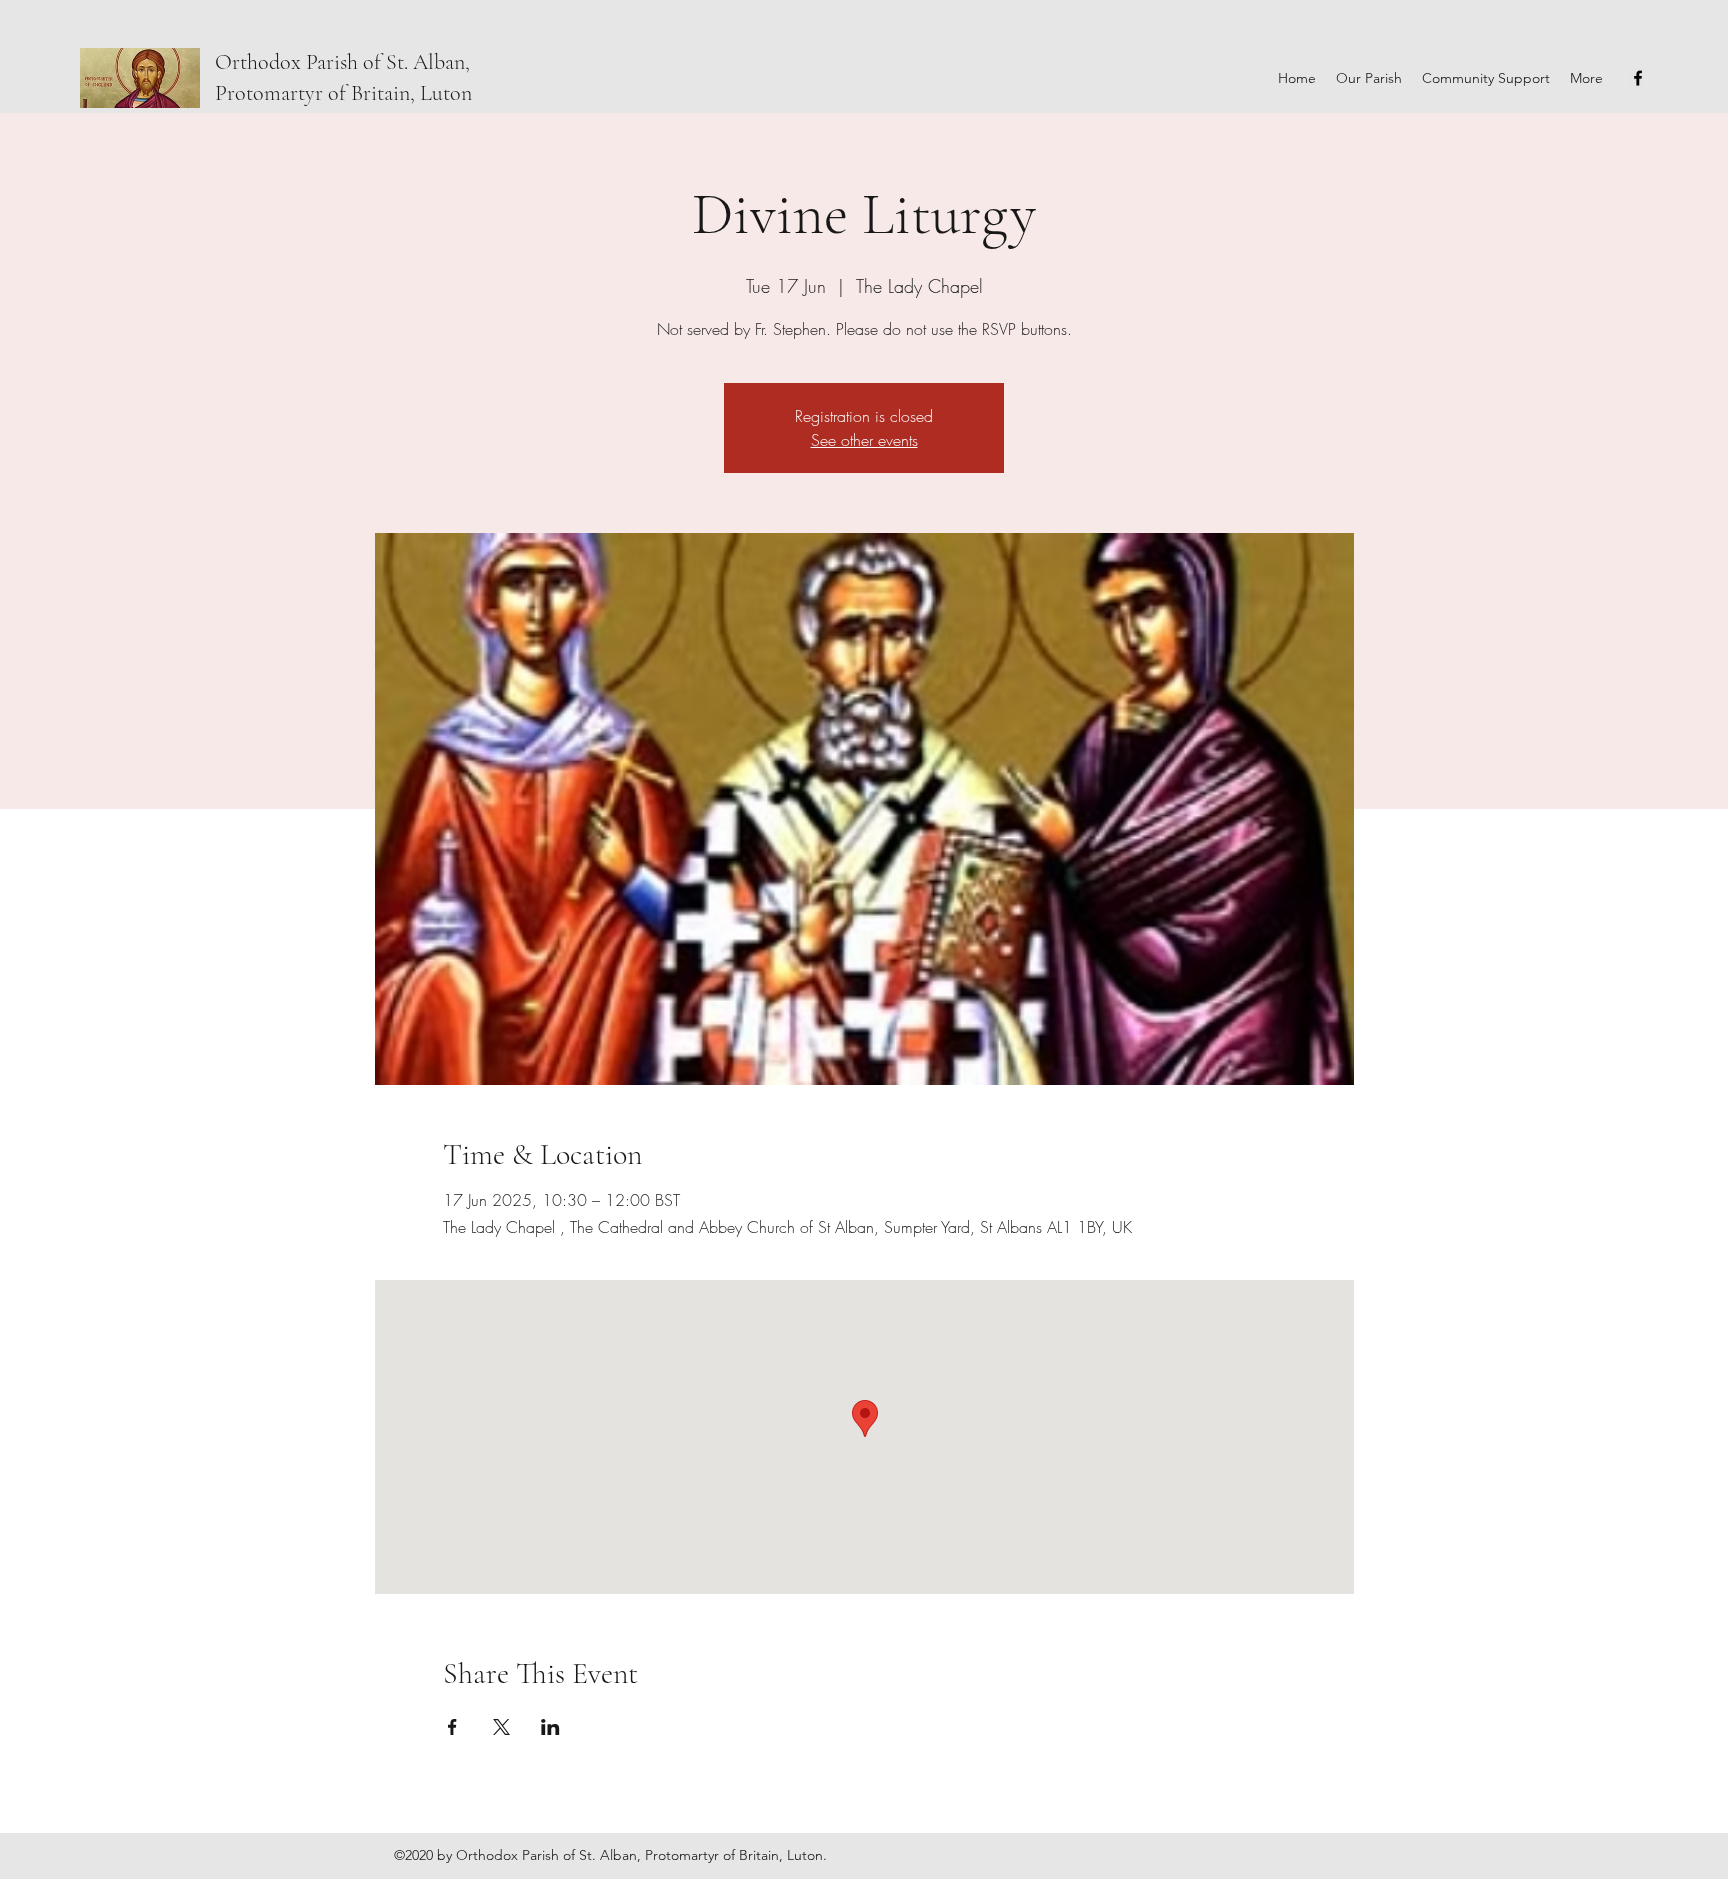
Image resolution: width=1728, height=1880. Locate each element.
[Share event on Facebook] (452, 1727)
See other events (864, 440)
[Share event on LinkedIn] (550, 1727)
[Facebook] (1638, 78)
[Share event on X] (501, 1727)
